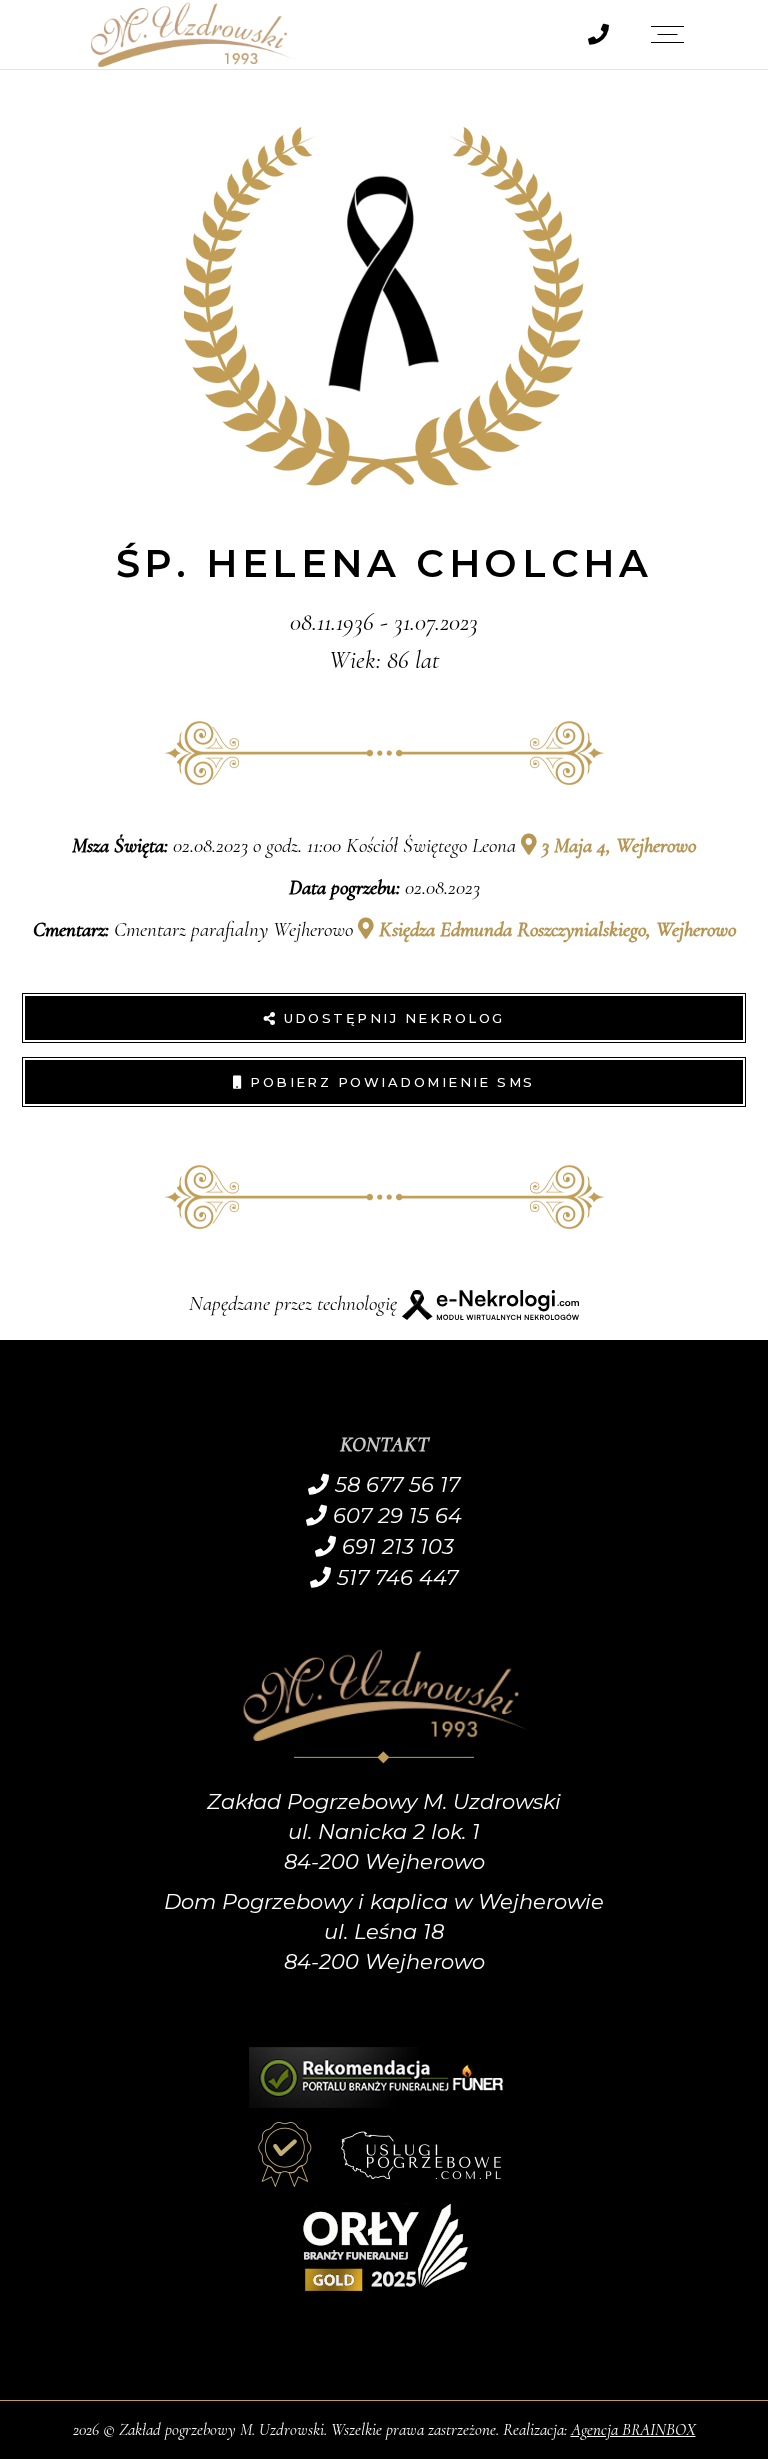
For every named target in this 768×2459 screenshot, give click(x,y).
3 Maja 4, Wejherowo (616, 845)
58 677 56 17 (394, 1484)
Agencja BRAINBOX (633, 2429)
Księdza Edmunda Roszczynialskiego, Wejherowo (555, 929)
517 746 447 (394, 1577)
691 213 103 (395, 1546)
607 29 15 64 (394, 1515)
